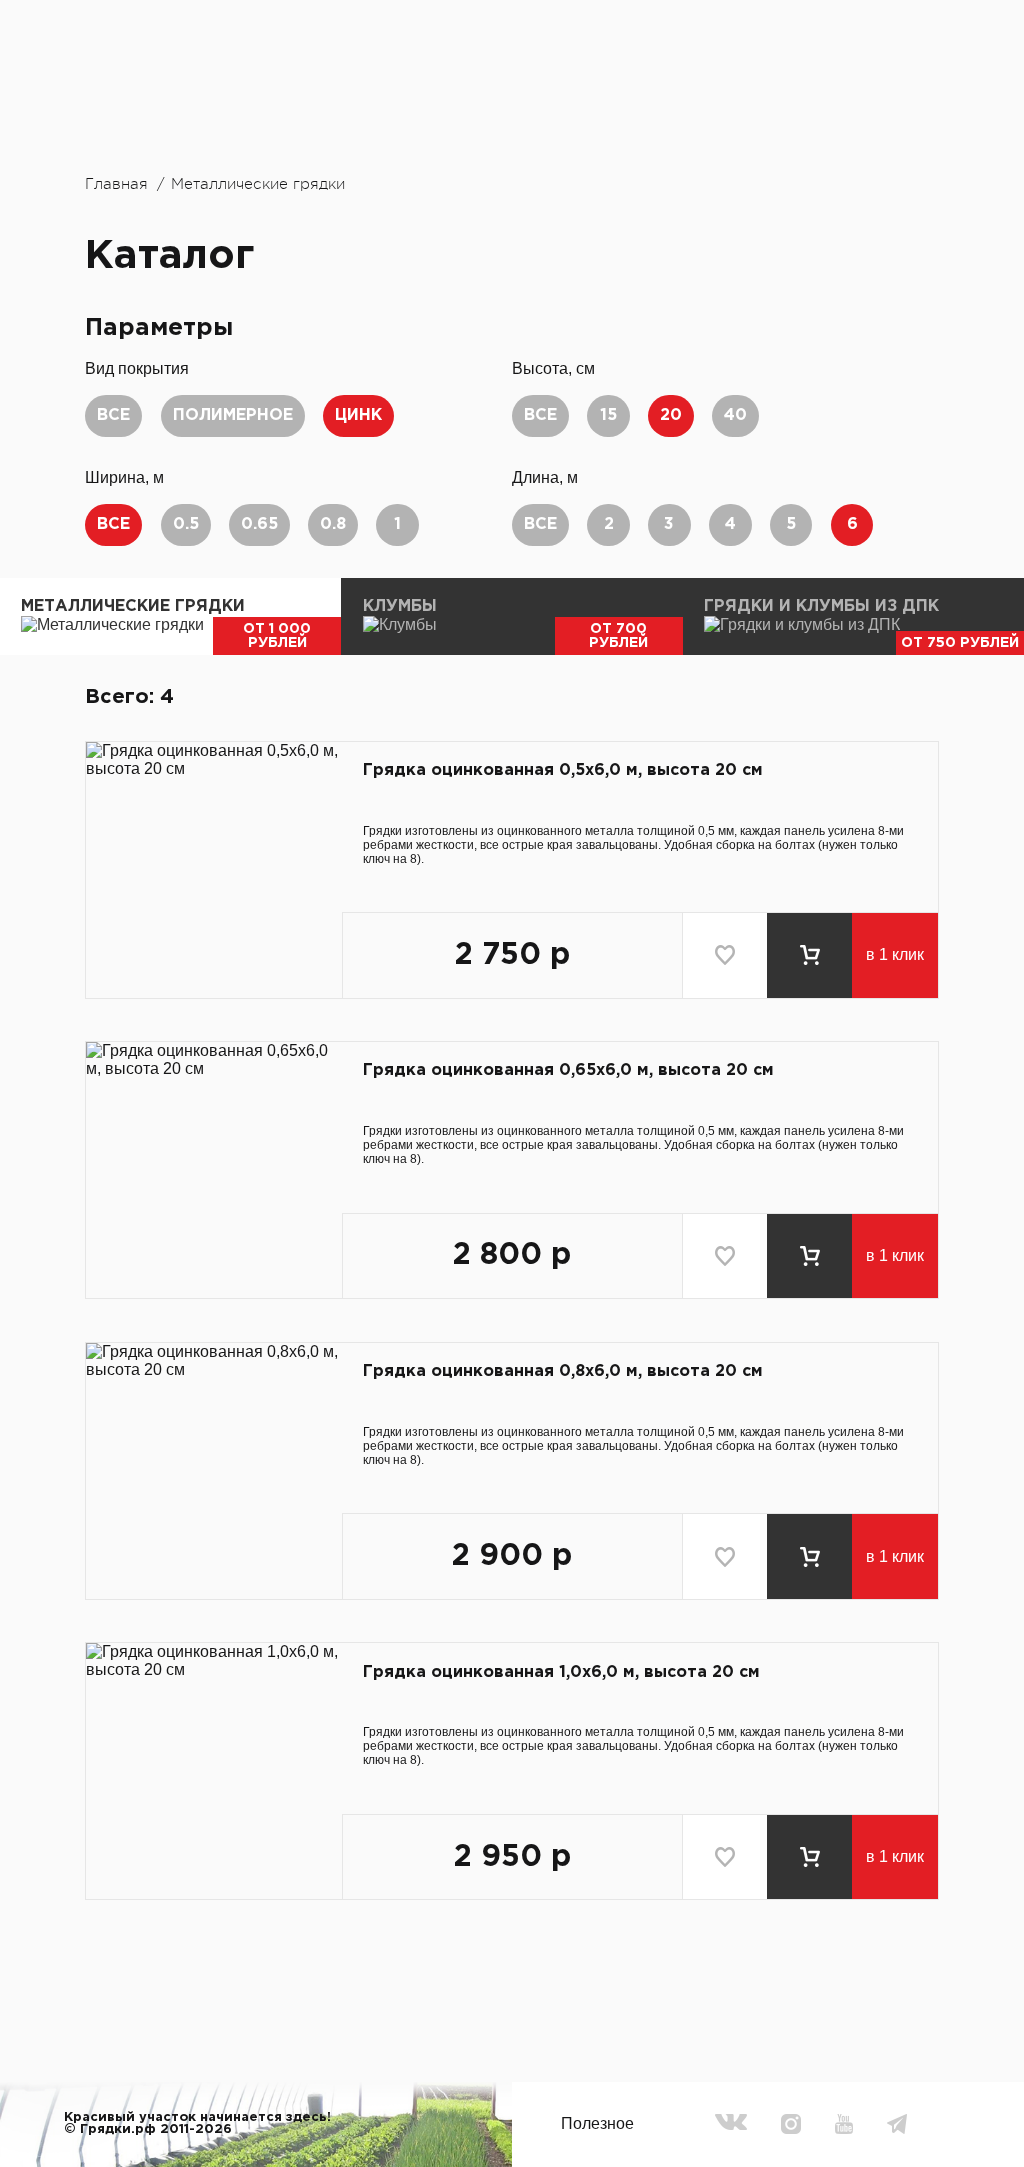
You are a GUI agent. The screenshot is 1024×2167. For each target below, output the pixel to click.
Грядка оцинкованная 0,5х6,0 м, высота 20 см (563, 770)
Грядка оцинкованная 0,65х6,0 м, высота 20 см (568, 1070)
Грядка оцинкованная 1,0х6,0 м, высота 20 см (561, 1672)
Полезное (597, 2123)
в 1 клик (895, 954)
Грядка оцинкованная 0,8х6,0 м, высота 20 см (563, 1371)
